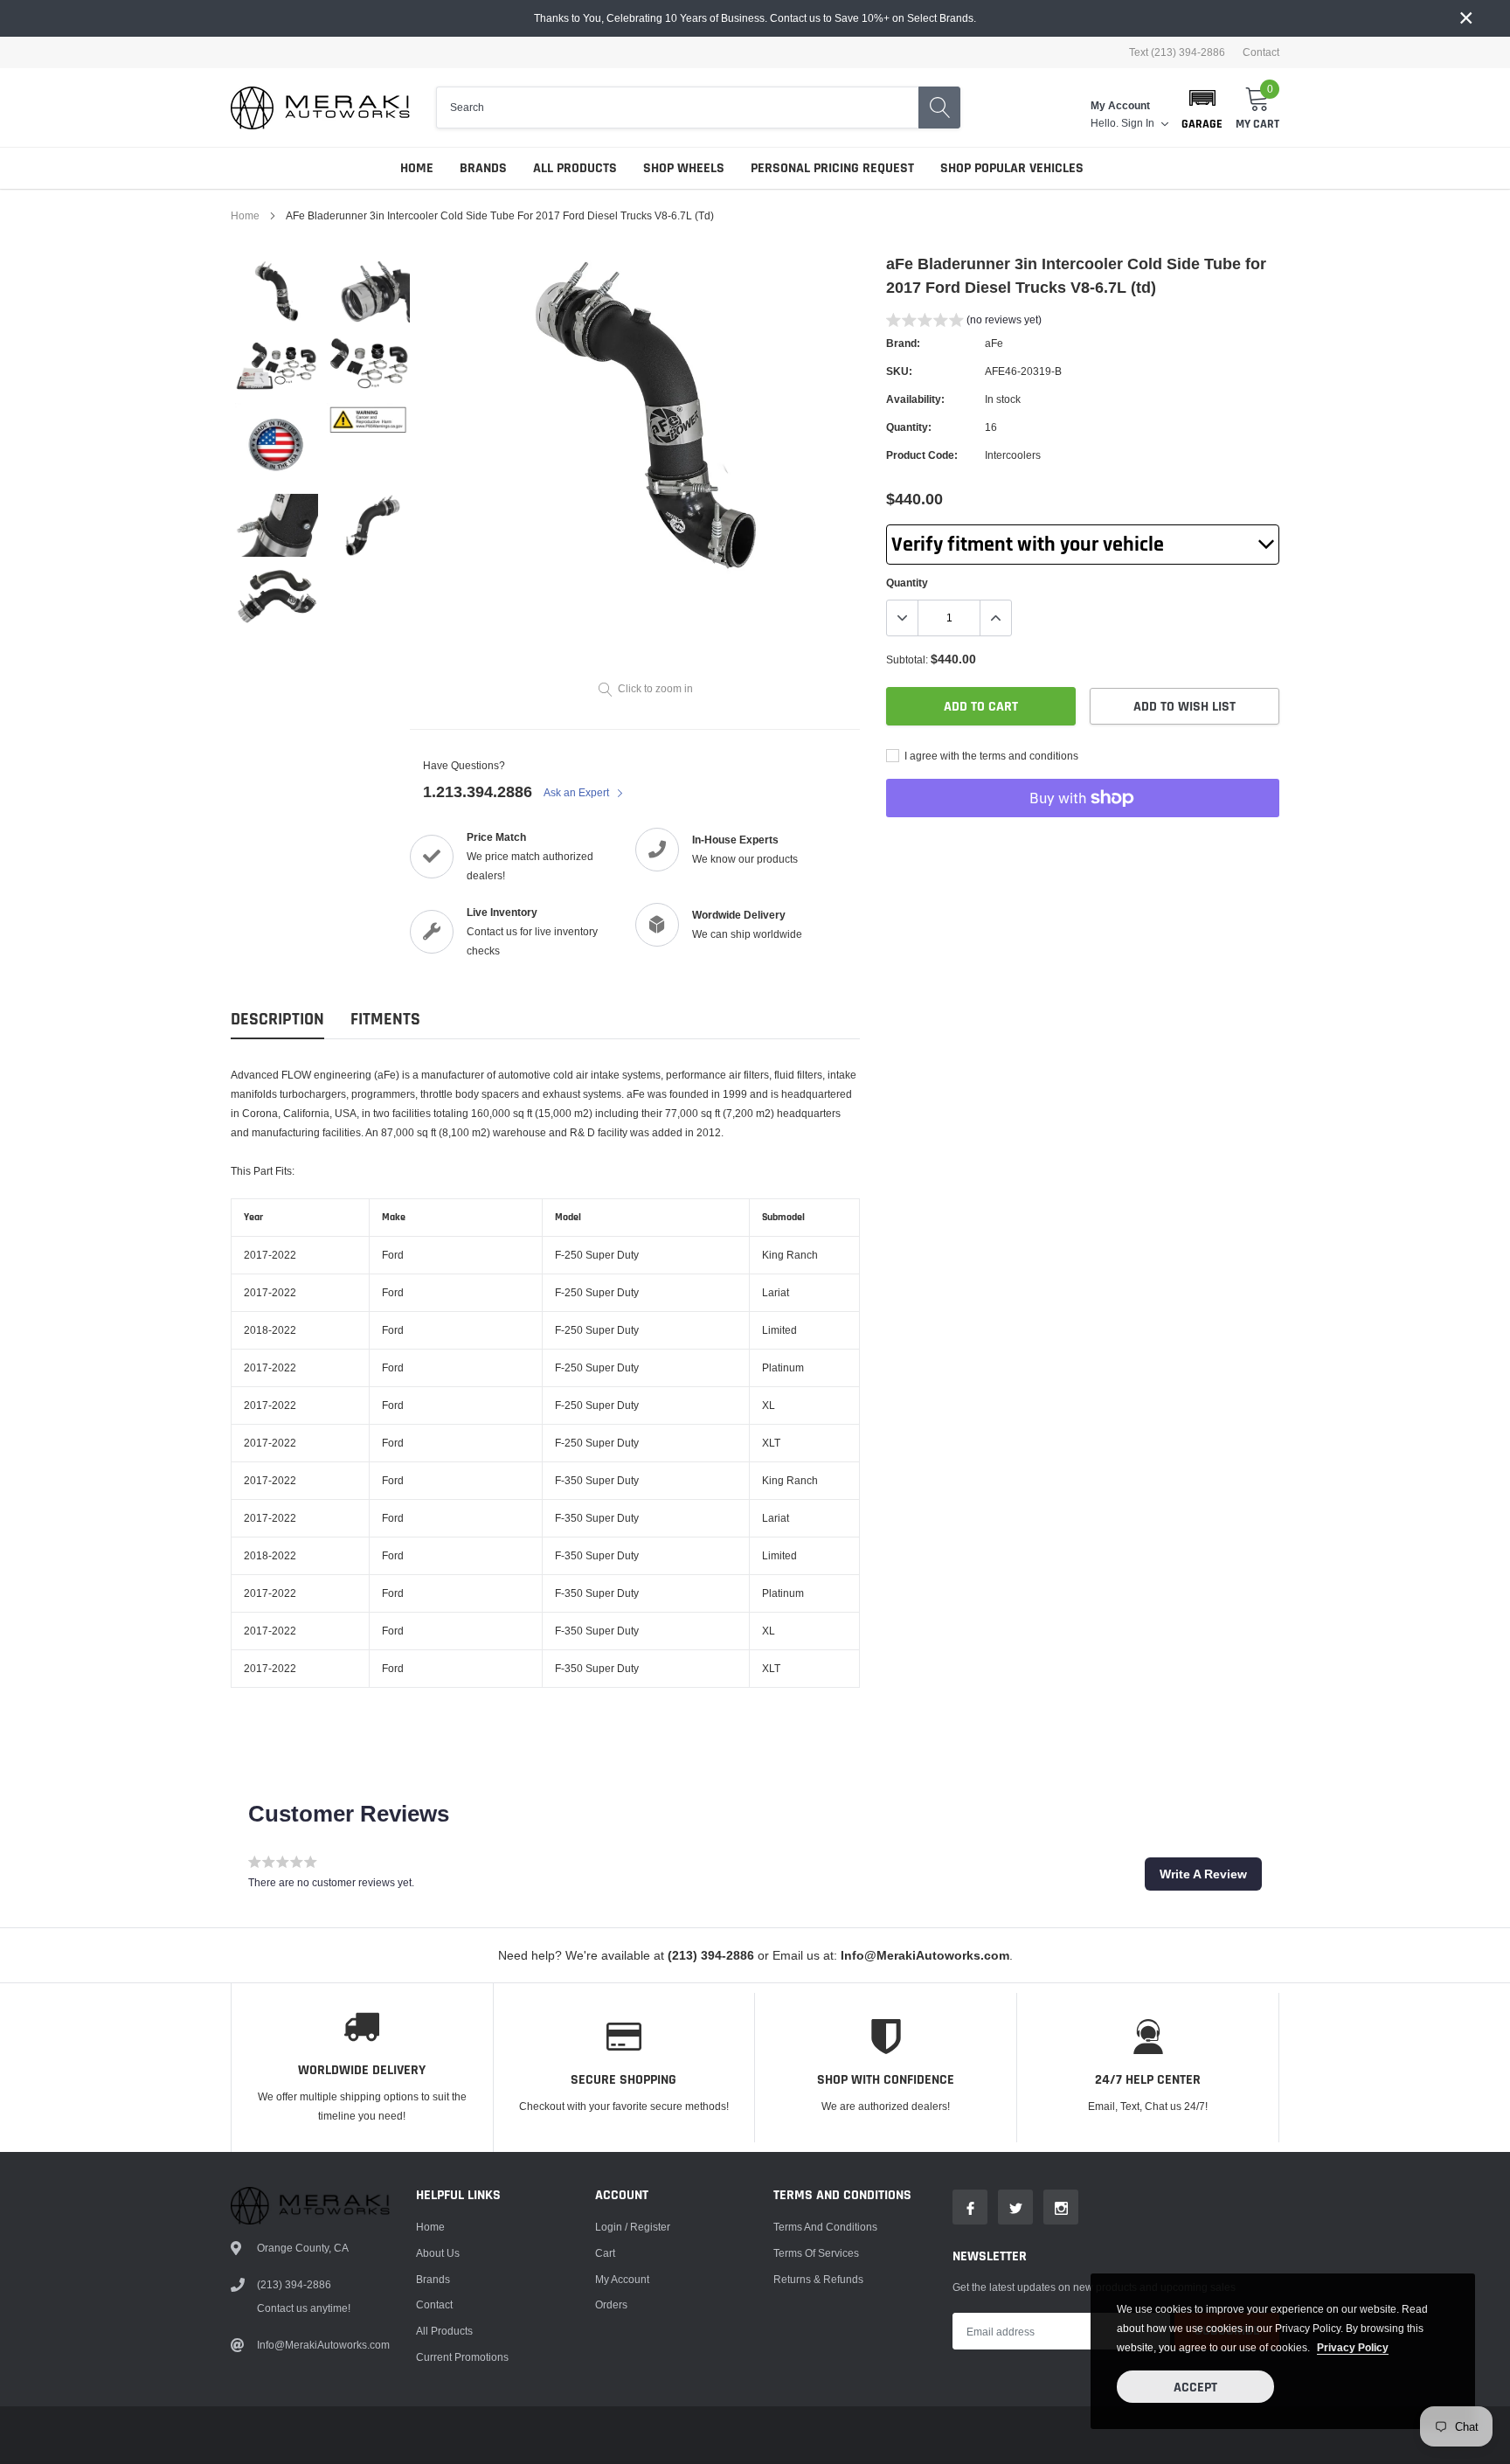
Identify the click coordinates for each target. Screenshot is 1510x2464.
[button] (1202, 108)
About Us (438, 2253)
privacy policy (1353, 2347)
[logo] (320, 108)
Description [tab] (277, 1020)
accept (1195, 2388)
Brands (483, 168)
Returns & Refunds (818, 2279)
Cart (605, 2253)
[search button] (939, 108)
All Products (575, 168)
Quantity (907, 583)
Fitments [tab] (385, 1020)
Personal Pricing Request (832, 168)
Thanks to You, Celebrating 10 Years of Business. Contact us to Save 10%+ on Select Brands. (755, 18)
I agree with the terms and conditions (990, 756)
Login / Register (633, 2227)
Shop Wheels (684, 168)
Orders (611, 2304)
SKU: (899, 371)
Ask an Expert (578, 792)
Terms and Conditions (825, 2227)
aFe (994, 343)
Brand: (903, 343)
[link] (277, 292)
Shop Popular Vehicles (1012, 168)
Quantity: (909, 427)
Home (417, 168)
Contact (1261, 52)
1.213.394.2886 (478, 791)
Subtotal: (907, 659)
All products (444, 2331)
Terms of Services (816, 2253)
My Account (622, 2279)
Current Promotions (462, 2357)
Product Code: (922, 455)
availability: (915, 399)
